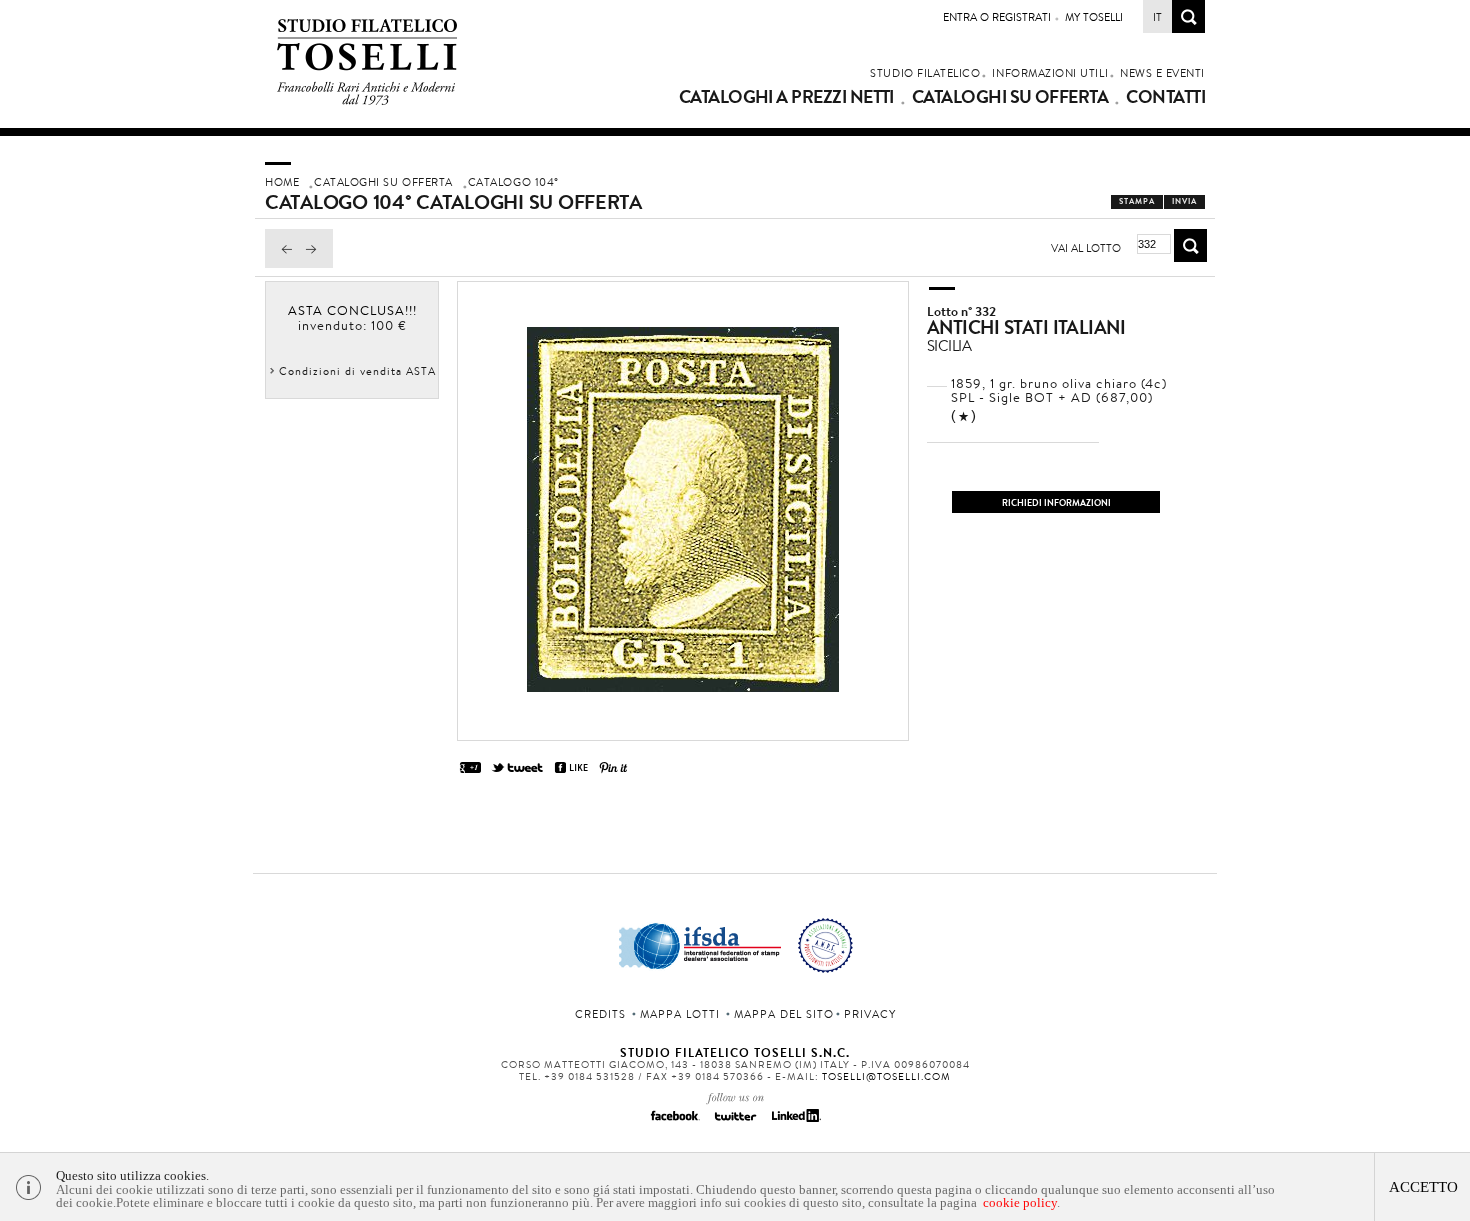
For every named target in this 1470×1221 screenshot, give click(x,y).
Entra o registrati (997, 17)
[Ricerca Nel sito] (1188, 27)
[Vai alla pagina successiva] (316, 263)
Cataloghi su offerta (1010, 97)
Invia (1184, 201)
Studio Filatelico (925, 73)
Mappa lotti (680, 1014)
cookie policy (1020, 1202)
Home (282, 182)
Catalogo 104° (513, 182)
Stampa (1137, 201)
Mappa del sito (784, 1014)
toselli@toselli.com (886, 1076)
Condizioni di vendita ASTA (357, 371)
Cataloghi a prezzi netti (786, 97)
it (1157, 17)
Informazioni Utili (1050, 73)
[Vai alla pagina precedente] (282, 263)
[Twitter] (735, 1122)
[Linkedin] (795, 1122)
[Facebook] (675, 1122)
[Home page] (367, 101)
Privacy (870, 1014)
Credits (600, 1014)
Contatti (1165, 97)
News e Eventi (1162, 73)
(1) (963, 417)
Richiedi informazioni (1056, 502)
